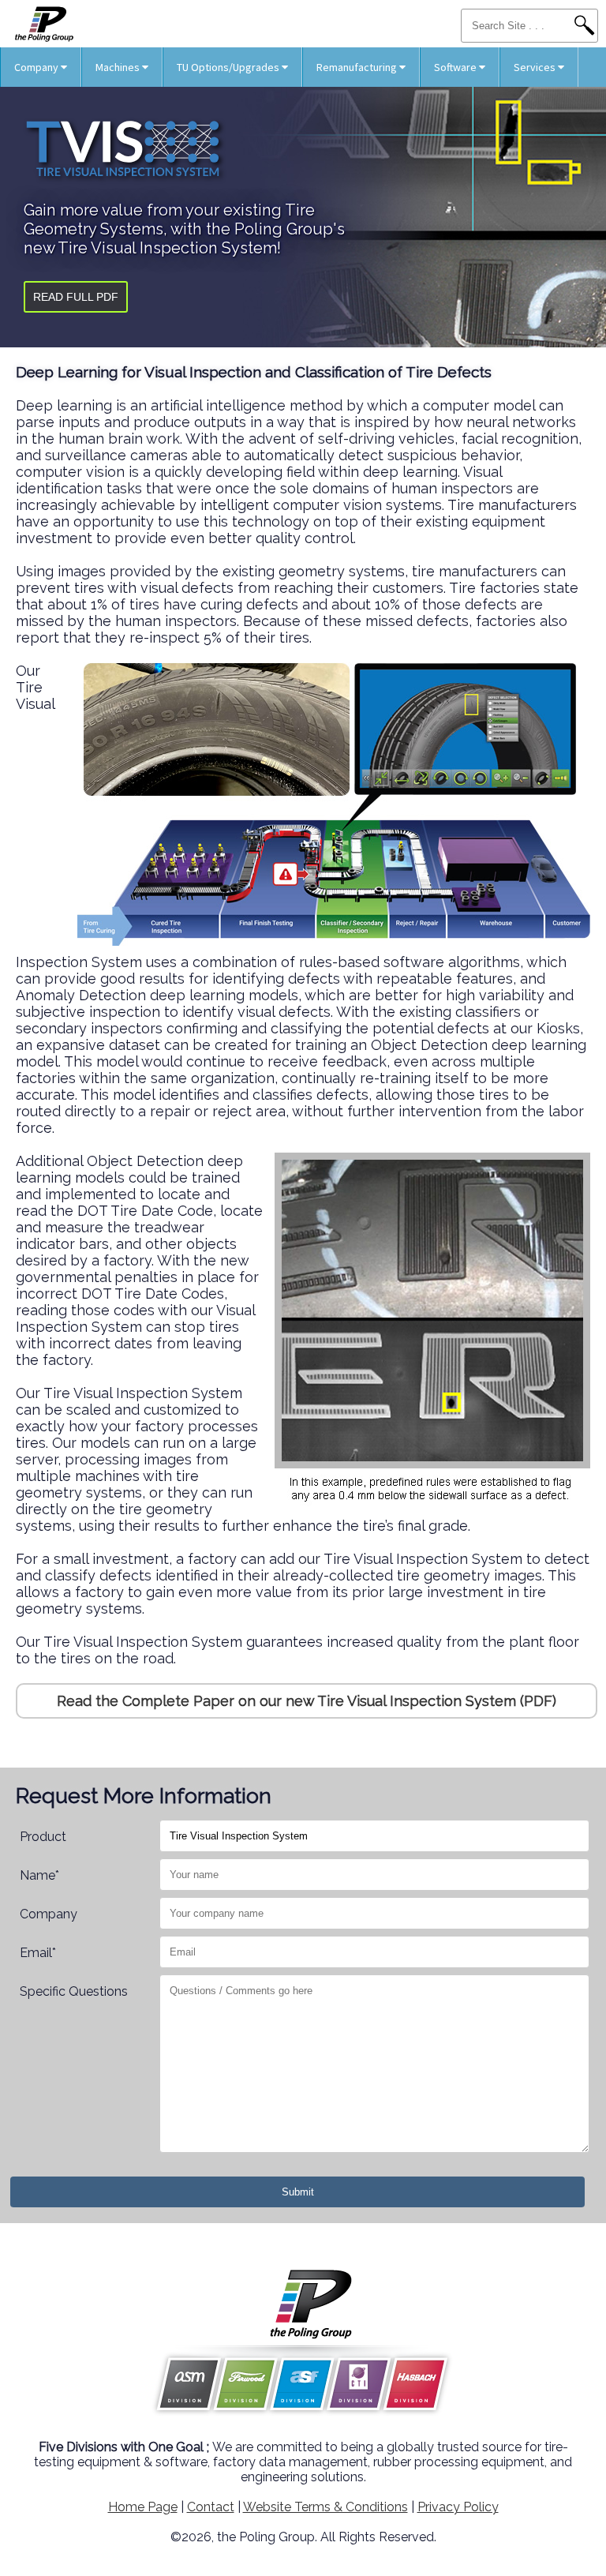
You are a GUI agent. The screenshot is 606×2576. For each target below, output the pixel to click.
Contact (211, 2507)
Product (43, 1837)
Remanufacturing (358, 67)
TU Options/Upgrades (229, 67)
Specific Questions (74, 1991)
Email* (38, 1953)
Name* (39, 1875)
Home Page (143, 2507)
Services (536, 67)
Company (37, 67)
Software (456, 67)
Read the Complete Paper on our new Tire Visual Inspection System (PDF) (307, 1701)
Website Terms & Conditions (325, 2507)
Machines (119, 67)
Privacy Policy (458, 2507)
